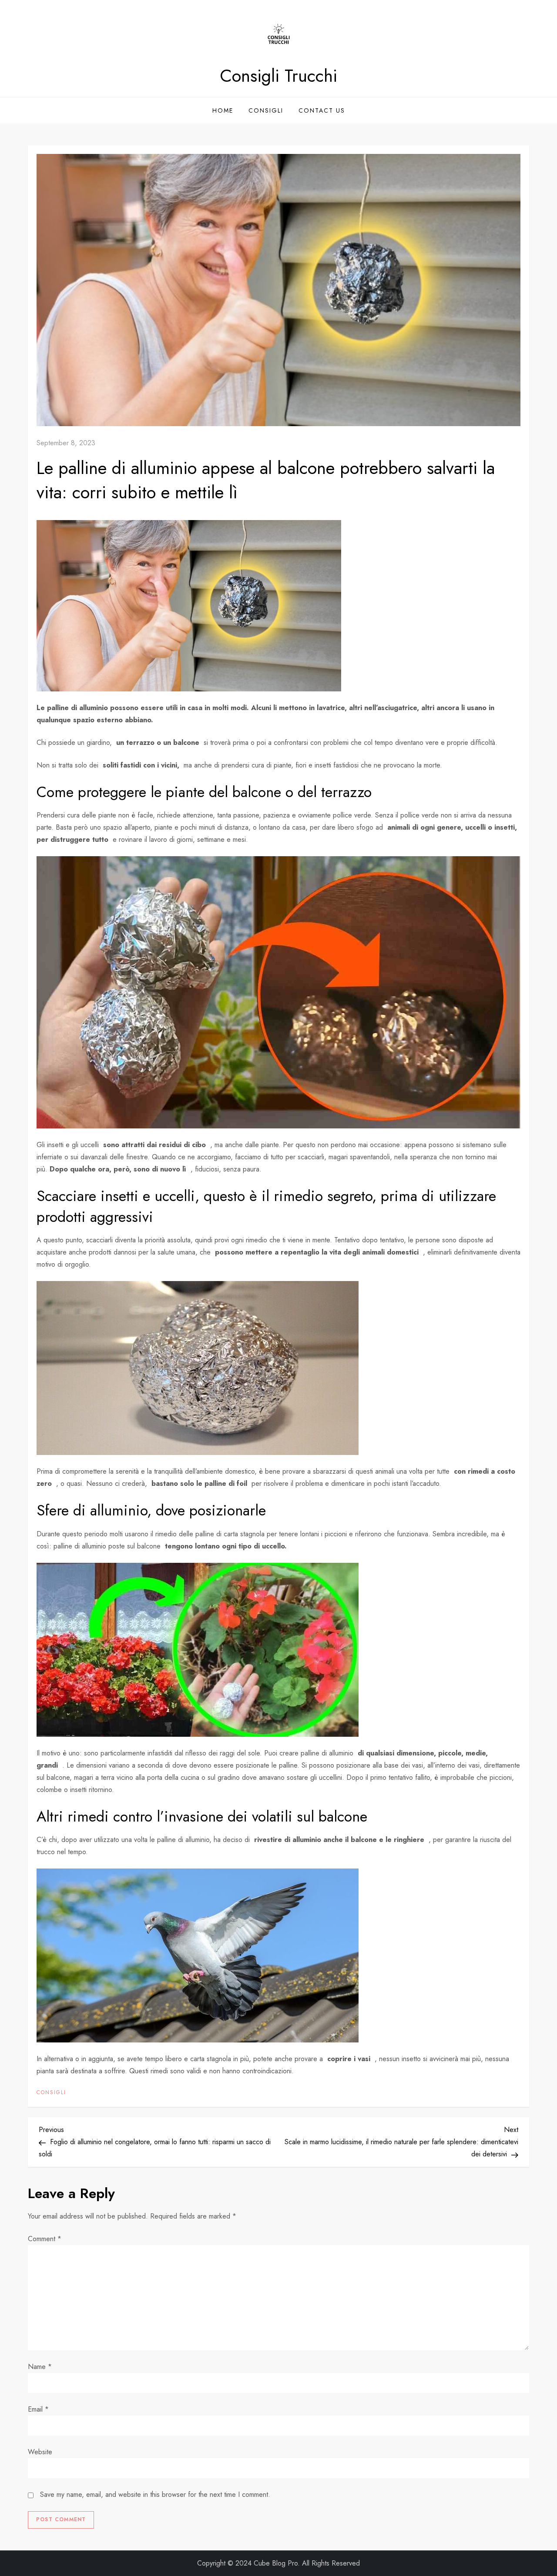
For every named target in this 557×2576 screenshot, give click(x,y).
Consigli (266, 110)
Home (223, 110)
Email (38, 2409)
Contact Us (322, 110)
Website (40, 2452)
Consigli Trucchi (278, 76)
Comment (45, 2239)
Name (40, 2367)
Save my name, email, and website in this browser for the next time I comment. (155, 2494)
